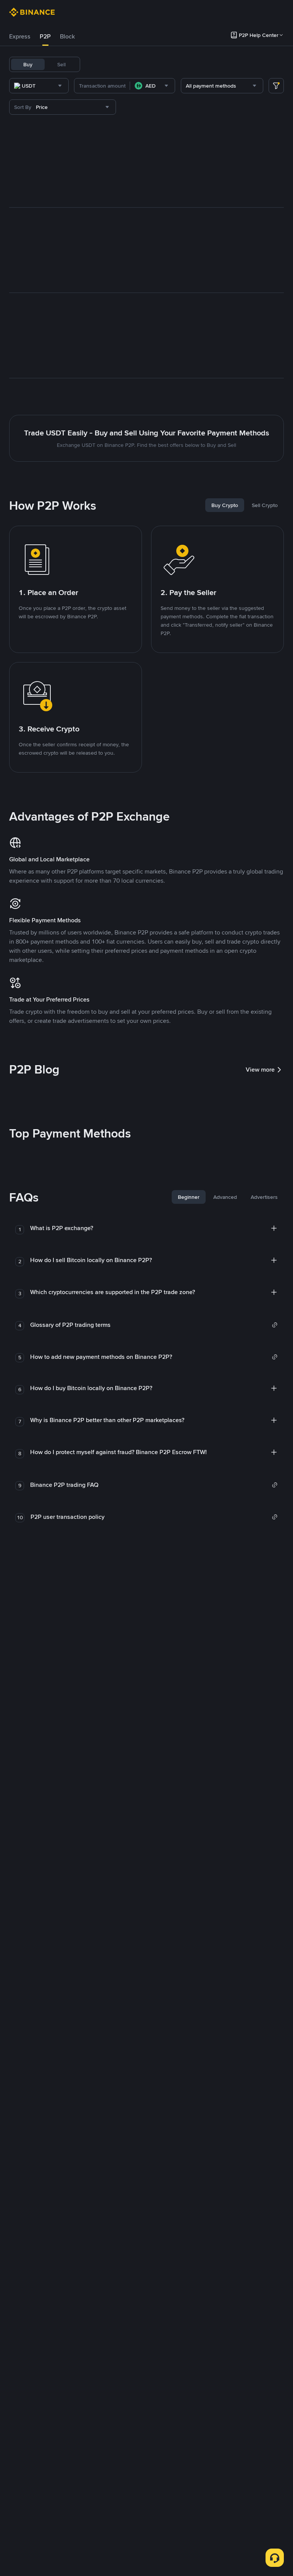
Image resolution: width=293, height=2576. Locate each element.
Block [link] (67, 36)
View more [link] (260, 1070)
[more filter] (276, 86)
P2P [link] (45, 36)
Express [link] (20, 36)
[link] (154, 1325)
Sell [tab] (61, 64)
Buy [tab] (28, 64)
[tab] (20, 37)
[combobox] (39, 86)
